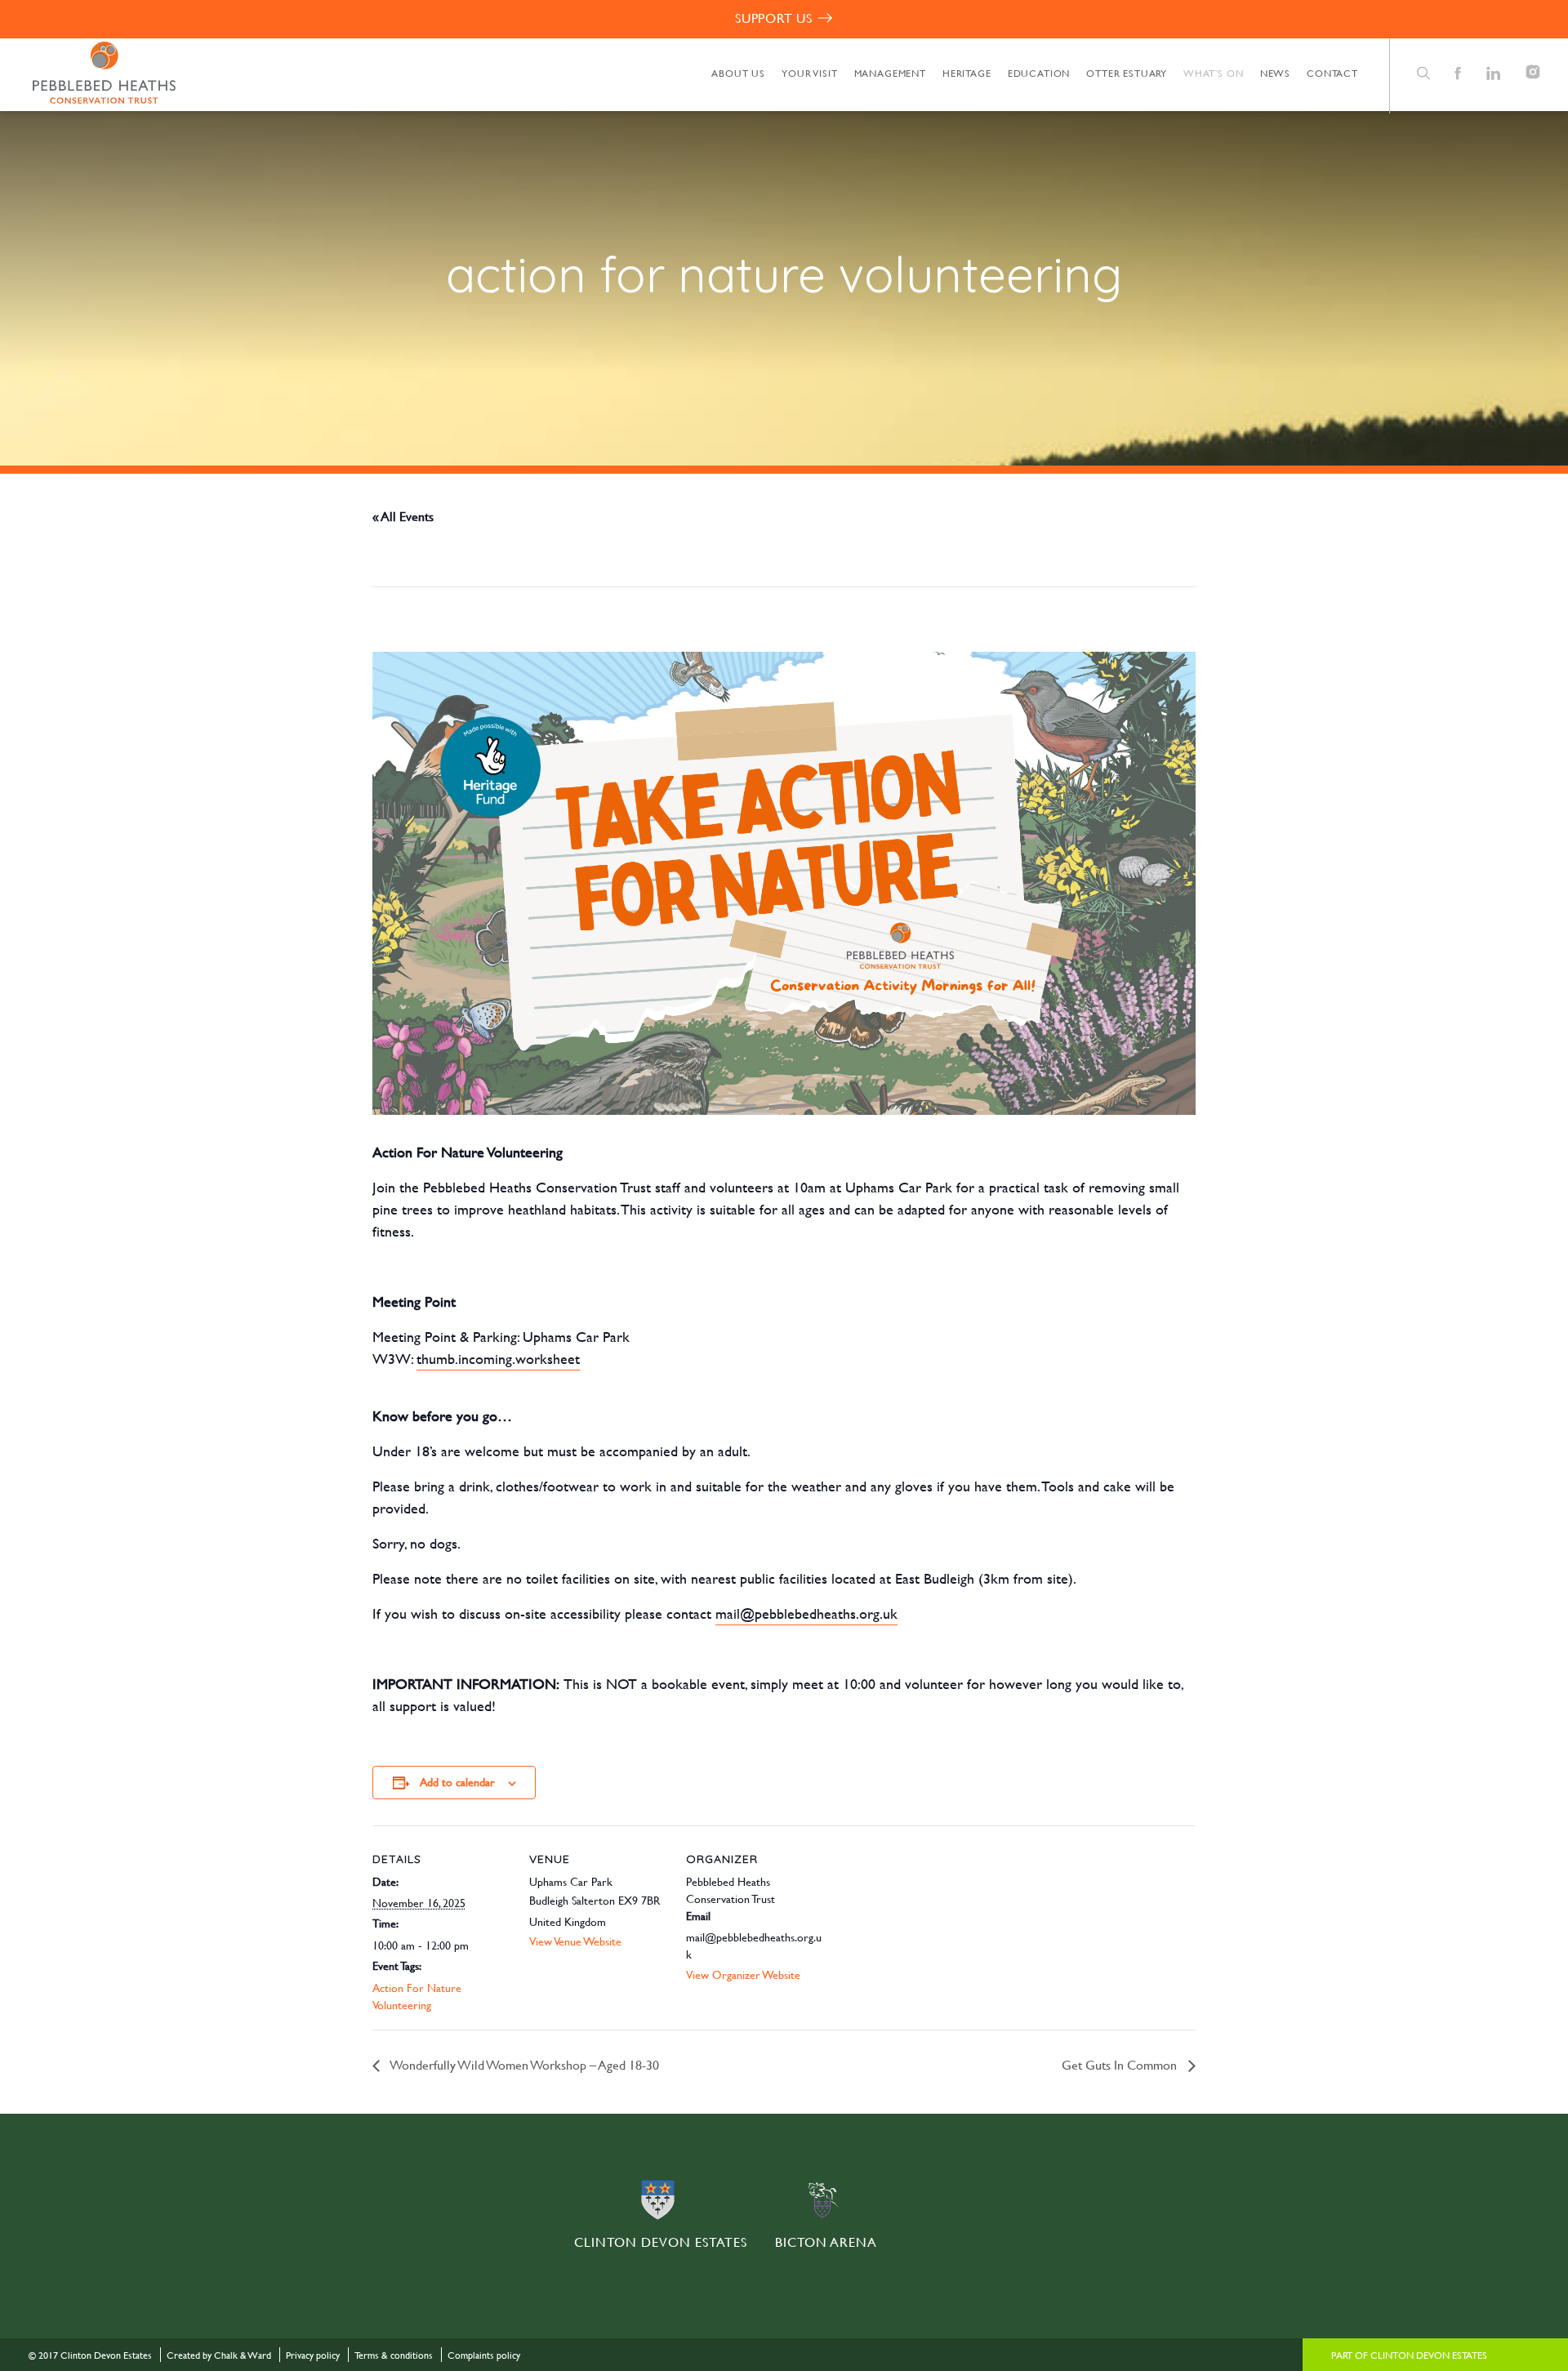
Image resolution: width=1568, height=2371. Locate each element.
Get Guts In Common (1121, 2064)
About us (738, 73)
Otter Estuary (1127, 73)
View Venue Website (575, 1941)
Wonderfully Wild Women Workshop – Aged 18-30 (523, 2064)
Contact (1332, 73)
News (1275, 73)
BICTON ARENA (826, 2242)
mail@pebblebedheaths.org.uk (806, 1613)
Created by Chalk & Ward (219, 2355)
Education (1039, 73)
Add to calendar (457, 1782)
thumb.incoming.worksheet (498, 1359)
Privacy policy (313, 2355)
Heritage (967, 73)
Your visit (809, 73)
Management (890, 73)
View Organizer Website (743, 1974)
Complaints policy (484, 2355)
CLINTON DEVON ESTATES (661, 2242)
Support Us (774, 18)
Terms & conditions (394, 2355)
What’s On (1214, 73)
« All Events (403, 516)
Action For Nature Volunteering (417, 1996)
